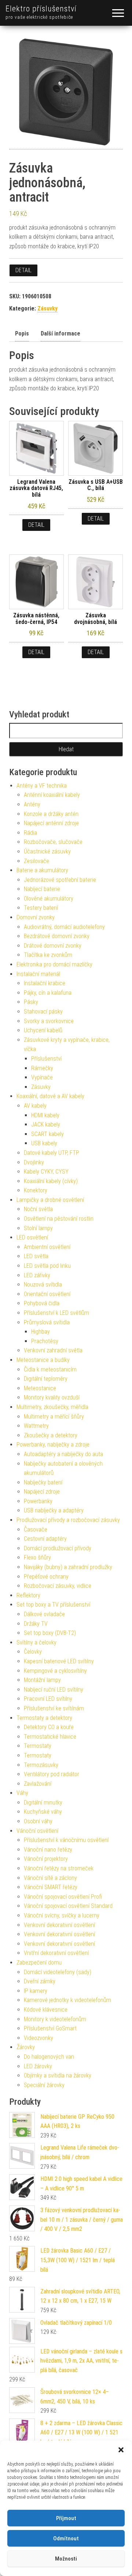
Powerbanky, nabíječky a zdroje (53, 1445)
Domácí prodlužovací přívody (58, 1548)
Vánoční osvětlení (37, 1831)
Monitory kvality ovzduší (52, 1397)
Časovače (36, 1530)
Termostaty (38, 1746)
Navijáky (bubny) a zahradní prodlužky (68, 1567)
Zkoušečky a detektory (51, 1435)
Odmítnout (66, 2538)
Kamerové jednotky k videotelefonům (67, 2000)
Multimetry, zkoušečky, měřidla (52, 1407)
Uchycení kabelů (43, 1030)
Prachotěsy (45, 1341)
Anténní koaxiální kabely (52, 795)
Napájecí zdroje (42, 1492)
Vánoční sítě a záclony (50, 1878)
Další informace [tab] (60, 333)
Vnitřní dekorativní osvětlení (56, 1953)
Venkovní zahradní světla (53, 1350)
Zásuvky (47, 308)
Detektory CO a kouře (49, 1727)
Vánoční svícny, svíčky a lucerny (62, 1915)
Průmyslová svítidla (47, 1322)
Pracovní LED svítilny (48, 1699)
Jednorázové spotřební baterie (60, 880)
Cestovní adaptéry (45, 1539)
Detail (23, 270)
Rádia (30, 833)
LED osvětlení (32, 1237)
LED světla (36, 1256)
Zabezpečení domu (39, 1963)
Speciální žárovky (44, 2085)
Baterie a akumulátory (42, 870)
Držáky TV (36, 1624)
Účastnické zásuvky (47, 851)
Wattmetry (36, 1426)
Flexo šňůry (37, 1557)
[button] (121, 2450)
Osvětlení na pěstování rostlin (59, 1219)
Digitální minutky (43, 1803)
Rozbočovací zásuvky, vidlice (58, 1586)
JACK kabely (46, 1124)
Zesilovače (36, 861)
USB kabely (44, 1143)
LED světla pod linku (47, 1266)
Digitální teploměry (46, 1379)
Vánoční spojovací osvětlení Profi (63, 1897)
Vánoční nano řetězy (48, 1850)
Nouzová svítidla (43, 1285)
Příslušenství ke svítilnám (54, 1708)
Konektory (36, 1190)
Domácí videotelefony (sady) (58, 1972)
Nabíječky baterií (43, 1482)
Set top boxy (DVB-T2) (50, 1633)
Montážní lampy (42, 1680)
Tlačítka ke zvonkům (48, 955)
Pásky (31, 1002)
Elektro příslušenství (41, 9)
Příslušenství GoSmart (50, 2028)
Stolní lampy (38, 1228)
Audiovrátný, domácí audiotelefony (64, 927)
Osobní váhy (38, 1821)
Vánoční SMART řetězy (51, 1887)
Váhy (22, 1793)
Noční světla (38, 1209)
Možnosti (66, 2559)
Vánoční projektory (46, 1859)
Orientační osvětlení (47, 1294)
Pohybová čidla (42, 1303)
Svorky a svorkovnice (49, 1021)
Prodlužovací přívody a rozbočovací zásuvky (68, 1520)
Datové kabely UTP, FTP (52, 1153)
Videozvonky (38, 2038)
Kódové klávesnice (46, 2010)
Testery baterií (41, 908)
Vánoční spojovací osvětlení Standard (68, 1906)
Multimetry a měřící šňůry (54, 1417)
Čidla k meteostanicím (50, 1369)
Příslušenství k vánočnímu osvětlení (66, 1840)
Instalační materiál (38, 974)
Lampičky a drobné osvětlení (50, 1200)
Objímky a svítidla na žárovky (58, 2075)
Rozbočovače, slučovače (53, 842)
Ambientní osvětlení (47, 1247)
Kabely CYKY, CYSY (46, 1172)
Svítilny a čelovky (36, 1642)
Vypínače (42, 1077)
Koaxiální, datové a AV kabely (50, 1096)
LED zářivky (37, 1275)
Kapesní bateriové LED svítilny (59, 1661)
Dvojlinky (34, 1162)
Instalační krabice (45, 983)
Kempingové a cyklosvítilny (55, 1671)
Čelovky (33, 1652)
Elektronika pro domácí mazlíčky (54, 964)
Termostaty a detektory (44, 1718)
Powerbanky (38, 1501)
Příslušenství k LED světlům (56, 1313)
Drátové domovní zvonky (53, 946)
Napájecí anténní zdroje (51, 823)
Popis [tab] (22, 333)
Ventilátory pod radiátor (52, 1774)
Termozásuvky (41, 1765)
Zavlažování (38, 1784)
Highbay (41, 1332)
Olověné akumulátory (49, 899)
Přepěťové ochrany (46, 1577)
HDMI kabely (45, 1115)
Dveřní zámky (40, 1981)
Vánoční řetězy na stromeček (59, 1868)
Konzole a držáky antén (51, 814)
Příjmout (66, 2518)
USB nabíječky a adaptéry (54, 1510)
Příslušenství (46, 1059)
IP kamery (36, 1991)
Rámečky (42, 1068)
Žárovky (26, 2047)
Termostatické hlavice (50, 1737)
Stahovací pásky (43, 1012)
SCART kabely (47, 1134)
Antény (32, 804)
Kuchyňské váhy (43, 1812)
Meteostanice (40, 1388)
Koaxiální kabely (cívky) (51, 1181)
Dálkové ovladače (44, 1614)
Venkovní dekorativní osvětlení (59, 1925)
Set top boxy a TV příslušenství (53, 1605)
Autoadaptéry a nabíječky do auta (63, 1454)
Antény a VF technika (42, 786)
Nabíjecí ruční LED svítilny (54, 1690)
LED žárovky (38, 2066)
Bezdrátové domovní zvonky (57, 936)
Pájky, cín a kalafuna (48, 993)
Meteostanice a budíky (43, 1360)
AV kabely (35, 1106)
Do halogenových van (49, 2057)
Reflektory (28, 1595)
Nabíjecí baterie (42, 889)
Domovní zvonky (36, 917)
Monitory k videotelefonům (55, 2019)
